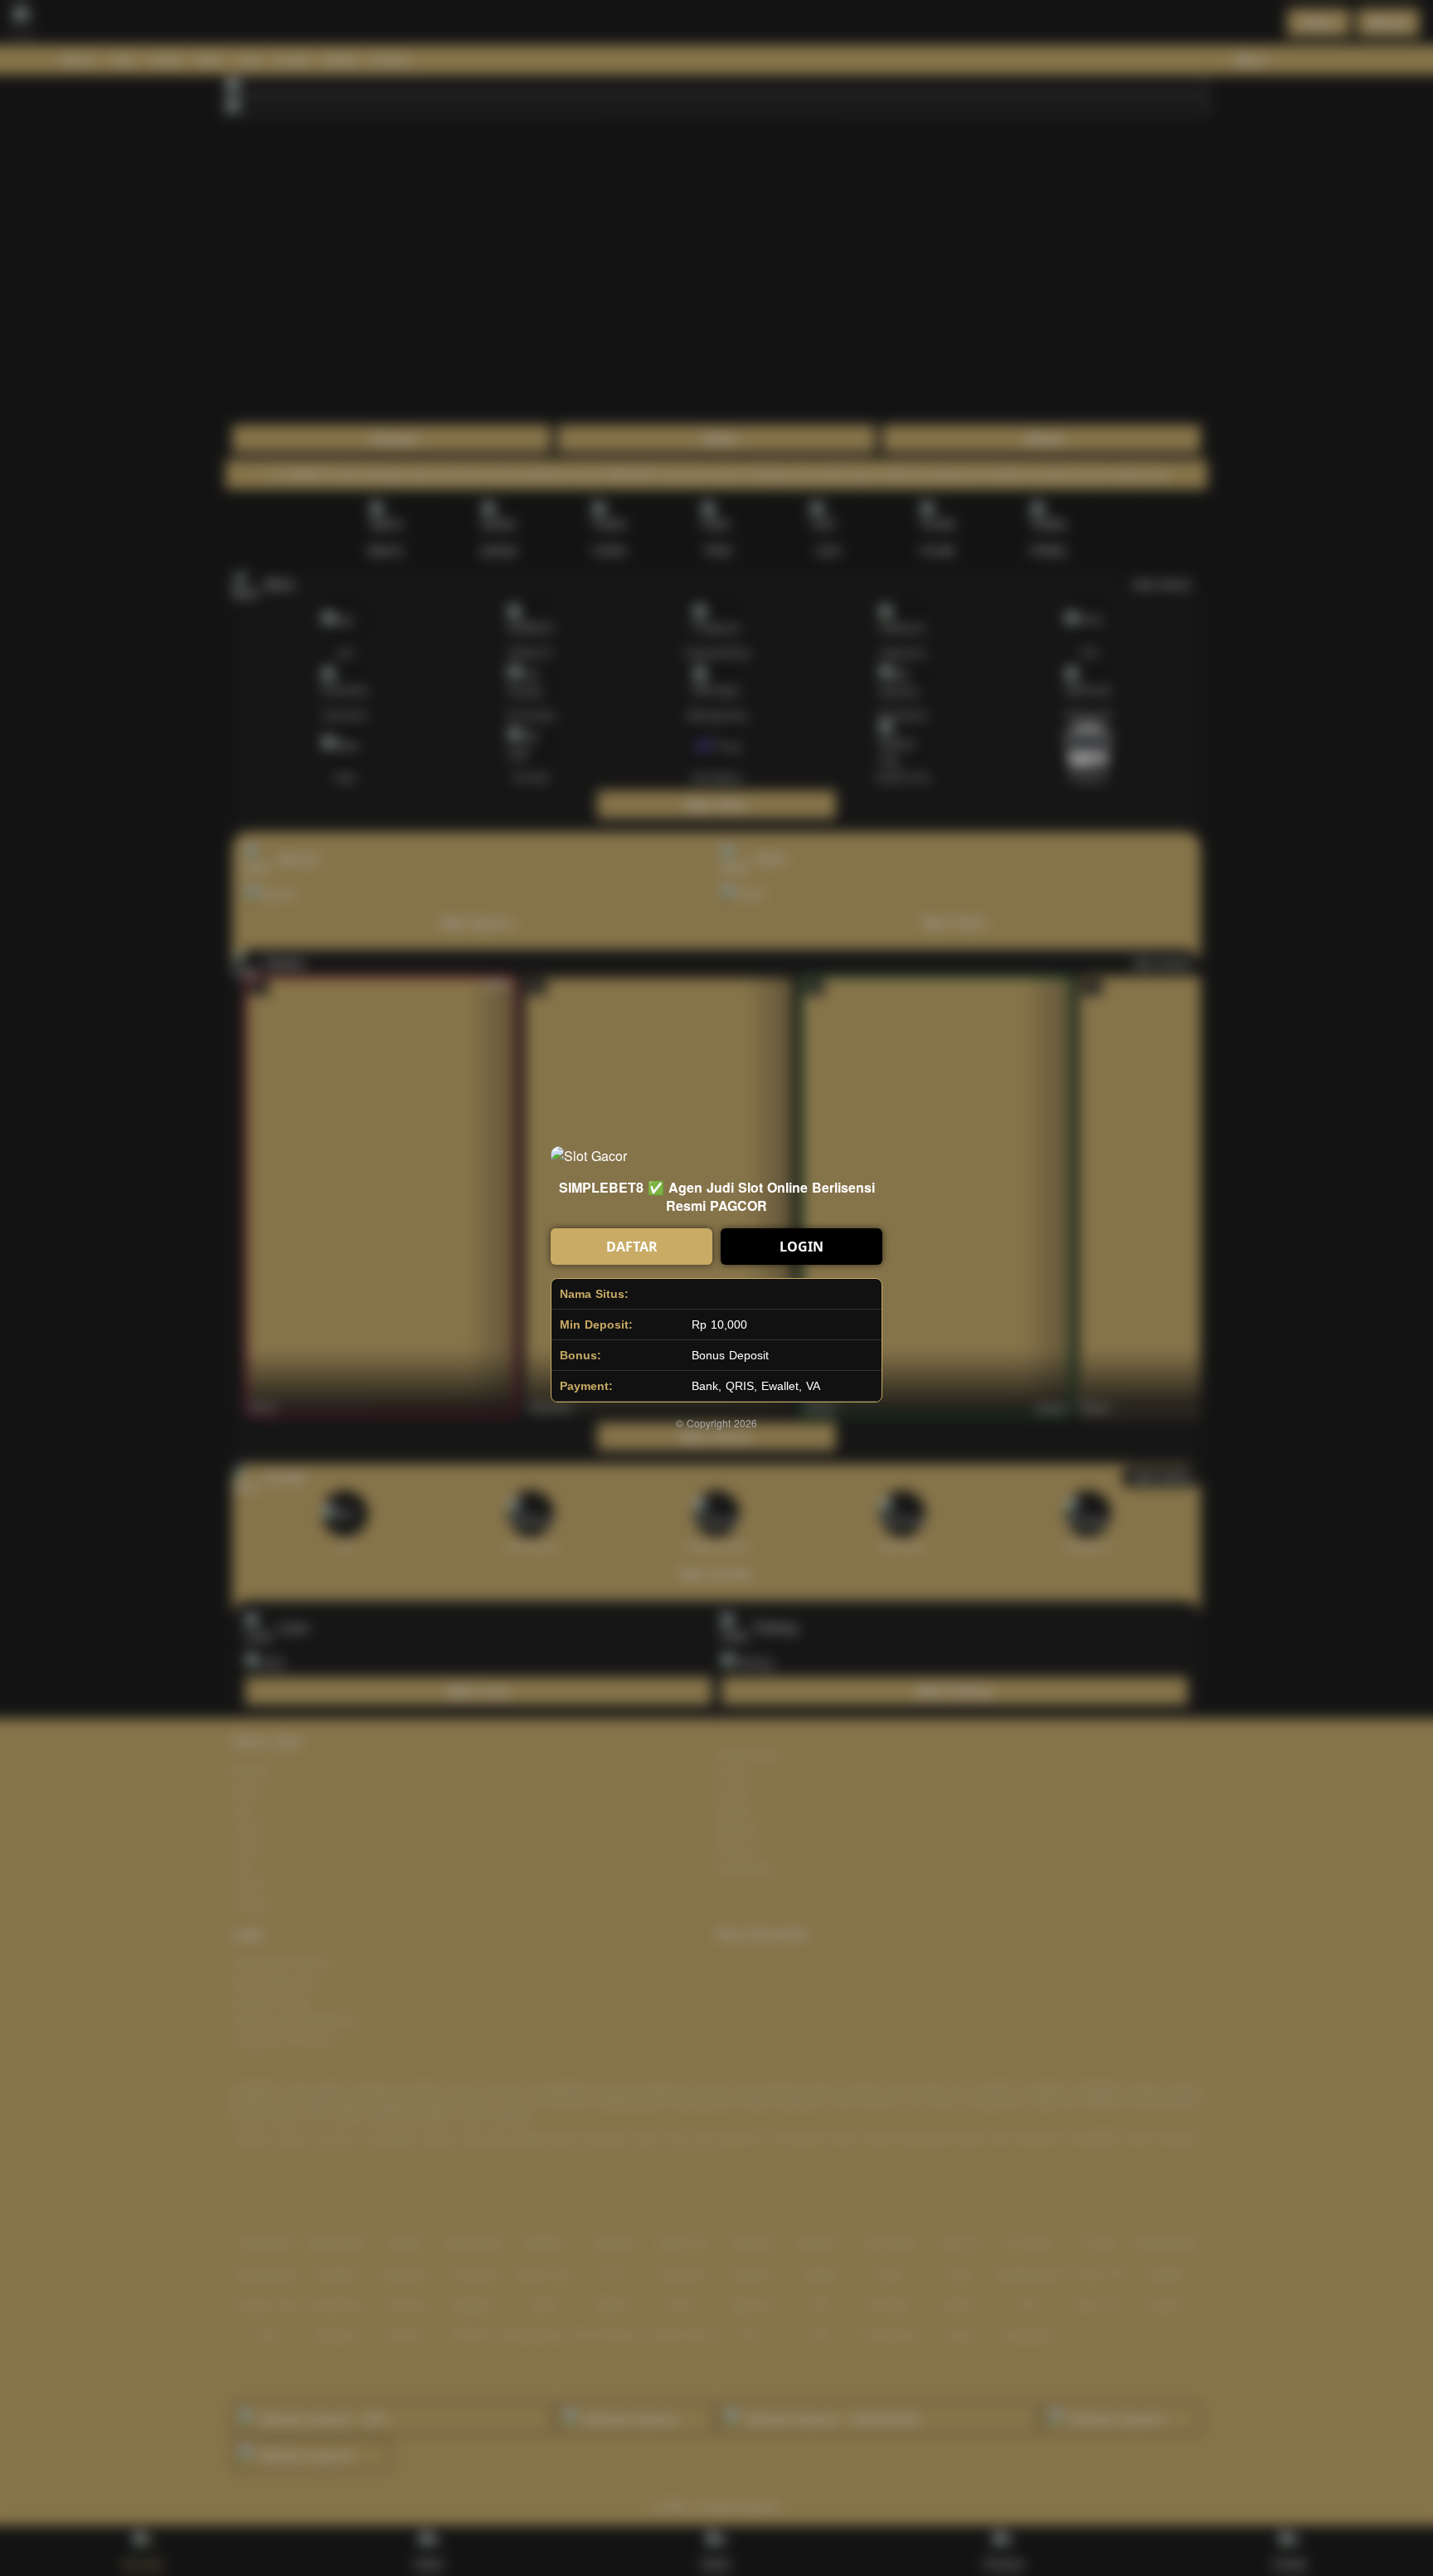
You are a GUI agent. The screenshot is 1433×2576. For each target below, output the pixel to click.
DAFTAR (632, 1247)
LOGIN (802, 1247)
